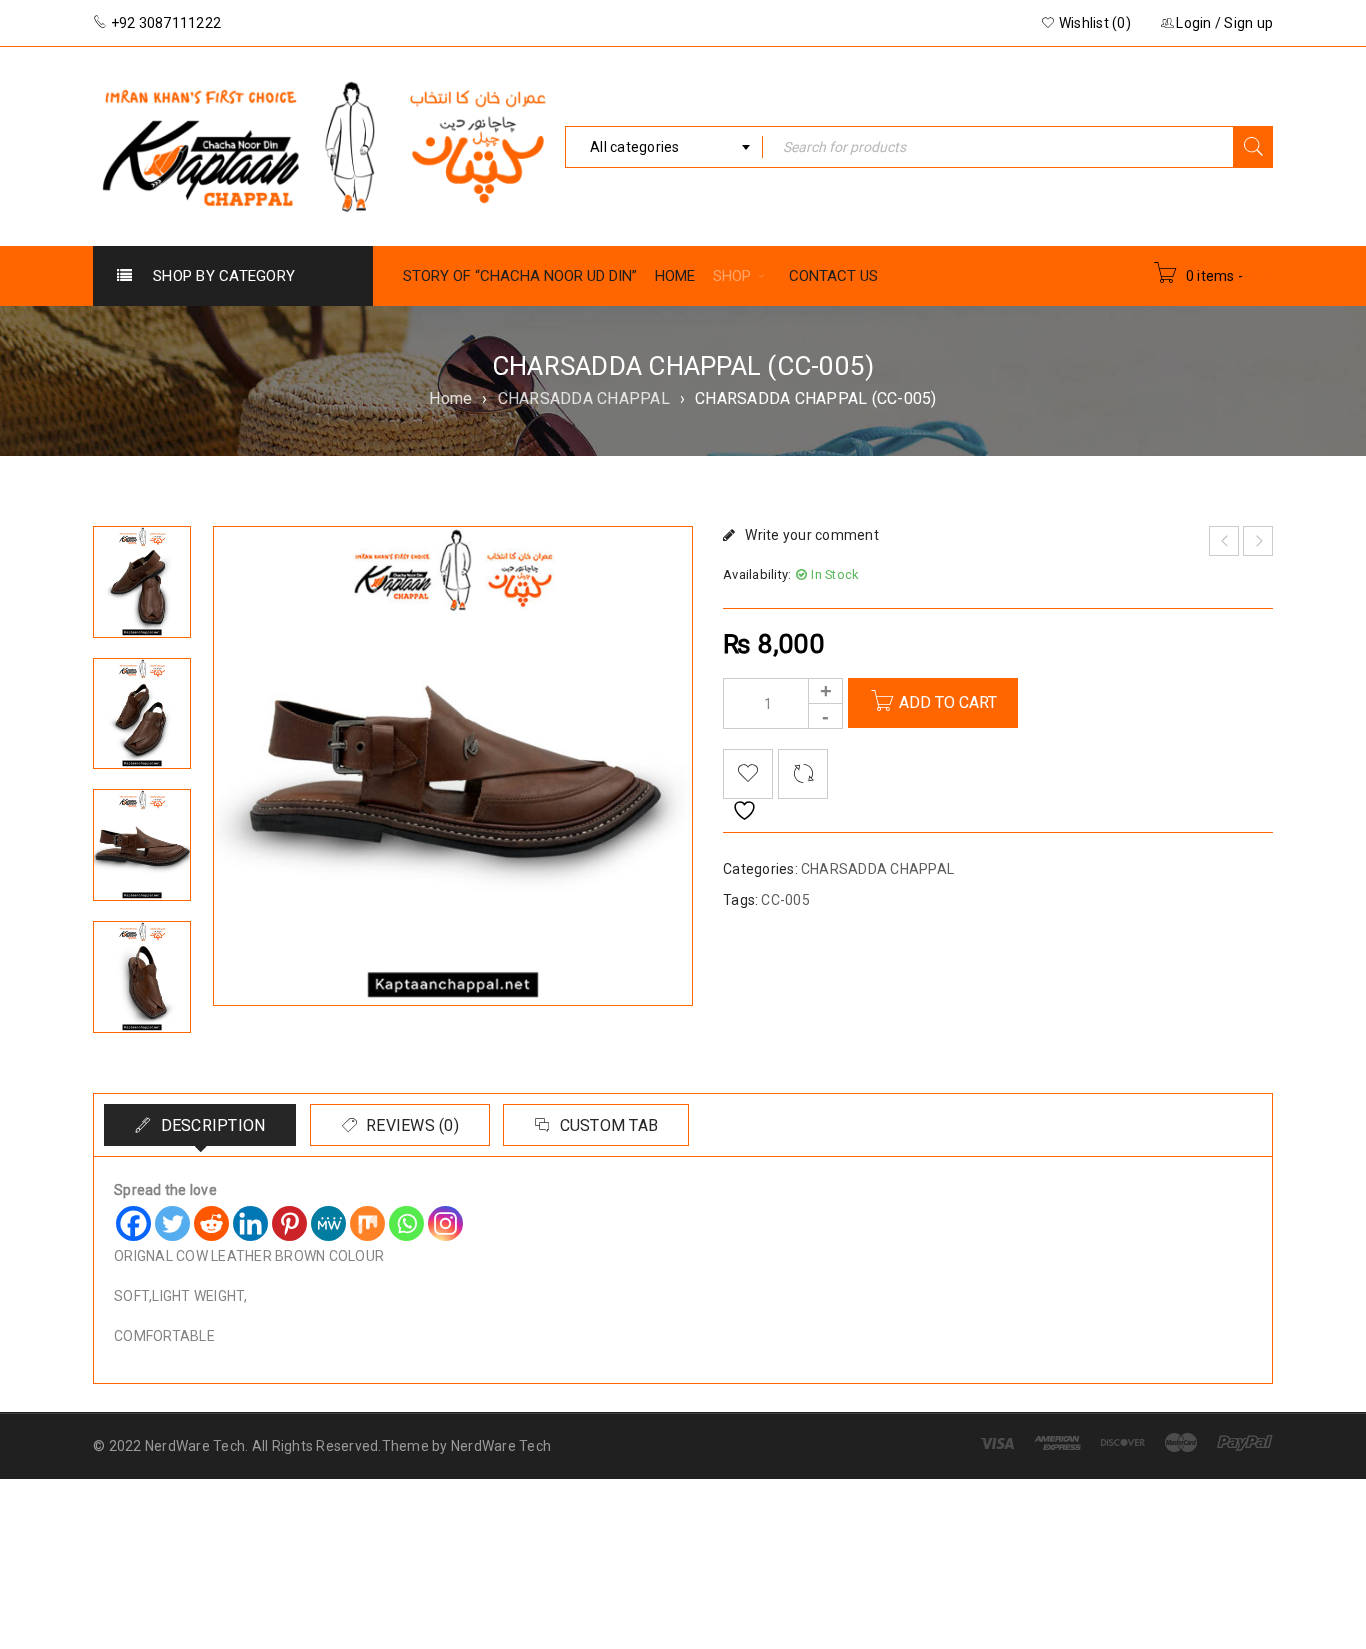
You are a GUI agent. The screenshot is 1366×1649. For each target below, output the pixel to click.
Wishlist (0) (1093, 23)
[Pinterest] (289, 1223)
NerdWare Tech (501, 1446)
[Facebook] (133, 1223)
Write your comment (812, 535)
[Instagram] (445, 1223)
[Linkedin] (250, 1223)
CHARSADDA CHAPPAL (584, 398)
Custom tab (606, 1125)
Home (450, 398)
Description (210, 1125)
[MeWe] (328, 1223)
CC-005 (785, 900)
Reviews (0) (410, 1125)
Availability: (757, 574)
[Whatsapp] (406, 1223)
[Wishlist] (748, 774)
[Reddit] (211, 1223)
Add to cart (948, 702)
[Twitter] (172, 1223)
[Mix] (367, 1223)
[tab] (200, 1125)
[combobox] (664, 147)
